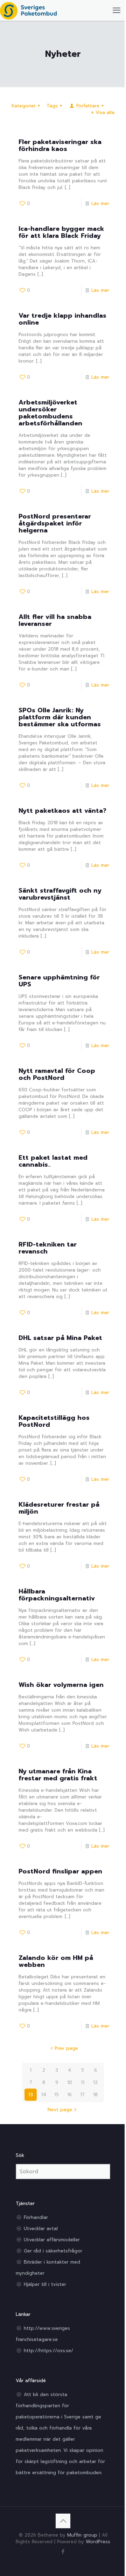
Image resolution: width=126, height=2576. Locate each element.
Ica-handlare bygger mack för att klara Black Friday (61, 232)
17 (82, 2095)
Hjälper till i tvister (45, 2284)
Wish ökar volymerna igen (61, 1685)
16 (69, 2095)
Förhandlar (36, 2217)
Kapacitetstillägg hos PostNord (54, 1421)
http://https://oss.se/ (48, 2351)
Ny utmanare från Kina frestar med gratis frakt (58, 1775)
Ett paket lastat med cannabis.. (53, 1161)
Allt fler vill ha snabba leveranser (55, 620)
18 (95, 2095)
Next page (60, 2110)
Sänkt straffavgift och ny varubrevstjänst (60, 894)
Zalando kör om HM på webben (56, 1961)
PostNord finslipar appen (60, 1871)
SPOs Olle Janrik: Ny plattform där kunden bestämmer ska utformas (60, 717)
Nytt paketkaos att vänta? (62, 811)
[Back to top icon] (63, 2521)
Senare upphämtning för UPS (59, 981)
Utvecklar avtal (41, 2229)
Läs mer (100, 203)
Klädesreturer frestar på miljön (59, 1508)
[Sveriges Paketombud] (28, 10)
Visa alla (105, 112)
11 (83, 2082)
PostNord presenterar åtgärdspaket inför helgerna (55, 523)
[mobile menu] (117, 10)
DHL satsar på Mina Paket (60, 1338)
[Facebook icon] (63, 2552)
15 (57, 2095)
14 (44, 2095)
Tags (52, 106)
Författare (88, 106)
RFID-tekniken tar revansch (48, 1248)
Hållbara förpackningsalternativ (57, 1595)
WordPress (98, 2542)
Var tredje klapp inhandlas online (62, 319)
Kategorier (24, 106)
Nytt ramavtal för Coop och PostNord (57, 1074)
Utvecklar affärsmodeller (52, 2240)
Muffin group (82, 2535)
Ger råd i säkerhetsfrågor (53, 2251)
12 (95, 2082)
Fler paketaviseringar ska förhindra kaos (60, 145)
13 (31, 2095)
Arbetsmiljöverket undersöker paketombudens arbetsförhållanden (50, 413)
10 (70, 2082)
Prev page (66, 2048)
